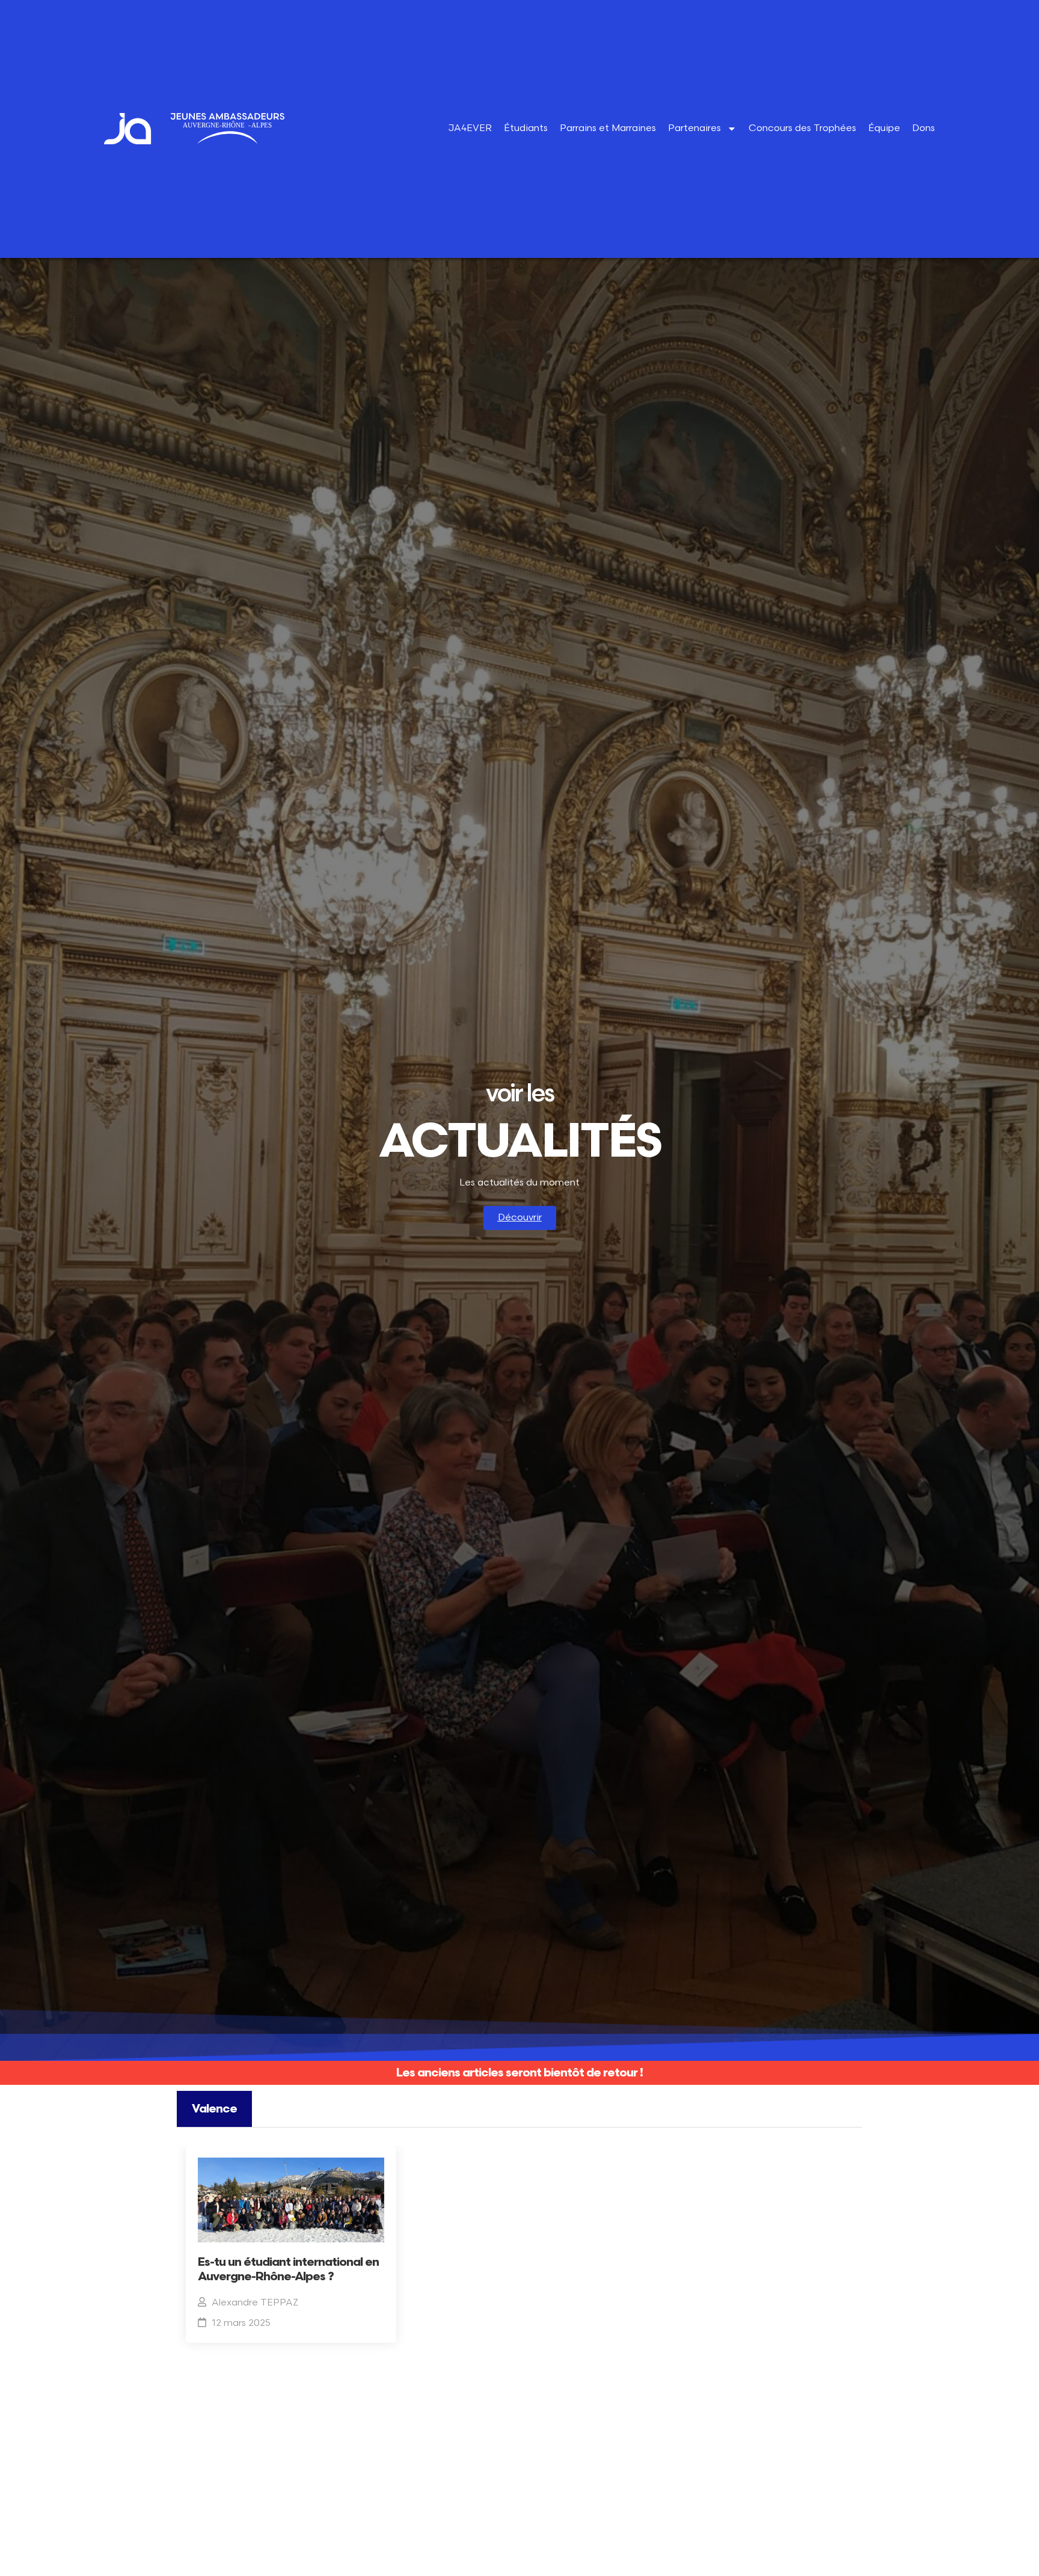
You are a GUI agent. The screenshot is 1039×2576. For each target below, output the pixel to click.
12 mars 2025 (241, 2323)
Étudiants (526, 128)
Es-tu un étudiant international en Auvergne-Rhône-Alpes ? (288, 2269)
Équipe (884, 128)
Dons (924, 128)
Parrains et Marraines (608, 128)
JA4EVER (470, 128)
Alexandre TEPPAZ (255, 2303)
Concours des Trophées (802, 128)
